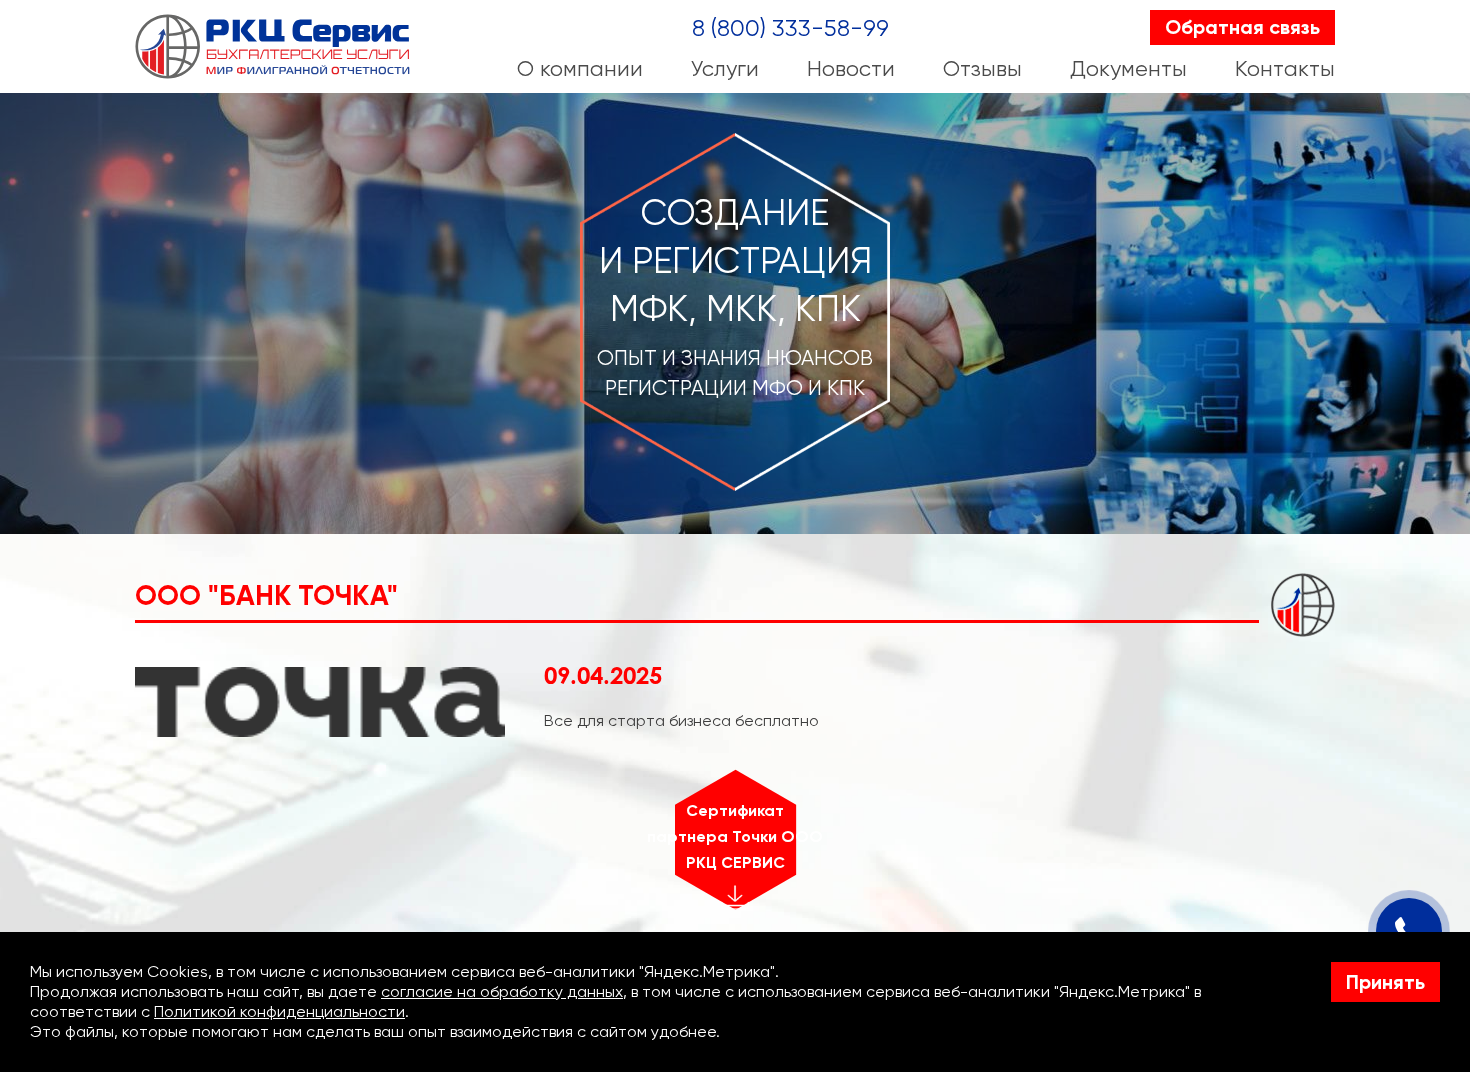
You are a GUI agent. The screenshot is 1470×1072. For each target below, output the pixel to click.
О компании (580, 68)
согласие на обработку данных (502, 991)
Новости (851, 68)
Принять (1385, 982)
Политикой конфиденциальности (279, 1011)
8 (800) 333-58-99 (790, 28)
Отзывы (982, 68)
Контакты (1285, 68)
